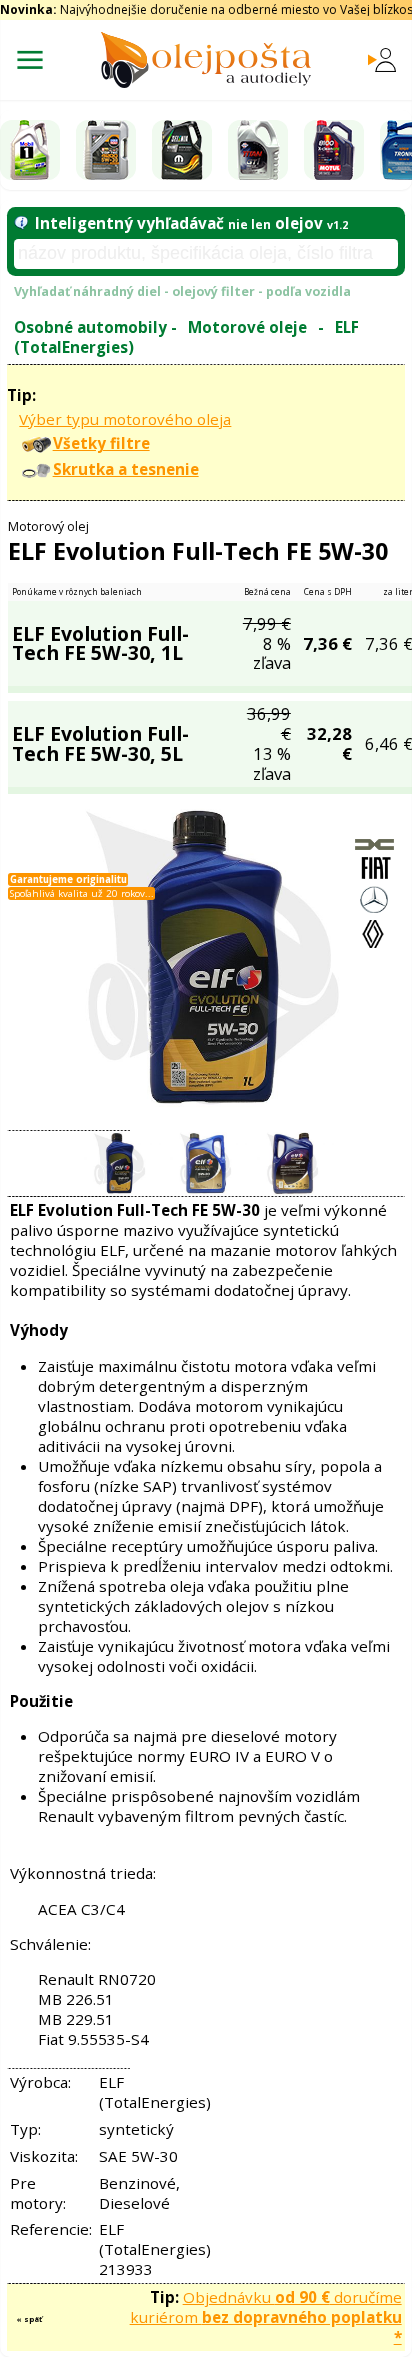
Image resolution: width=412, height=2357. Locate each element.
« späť (29, 2319)
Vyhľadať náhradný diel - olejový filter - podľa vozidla (182, 291)
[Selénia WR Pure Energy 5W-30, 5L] (182, 150)
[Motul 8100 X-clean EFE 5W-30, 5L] (334, 150)
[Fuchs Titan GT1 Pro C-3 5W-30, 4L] (258, 150)
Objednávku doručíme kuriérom (266, 2317)
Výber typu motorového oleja (125, 419)
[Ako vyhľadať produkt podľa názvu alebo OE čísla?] (21, 223)
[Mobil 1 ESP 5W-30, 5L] (30, 150)
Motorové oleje (247, 327)
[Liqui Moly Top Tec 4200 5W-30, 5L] (106, 150)
